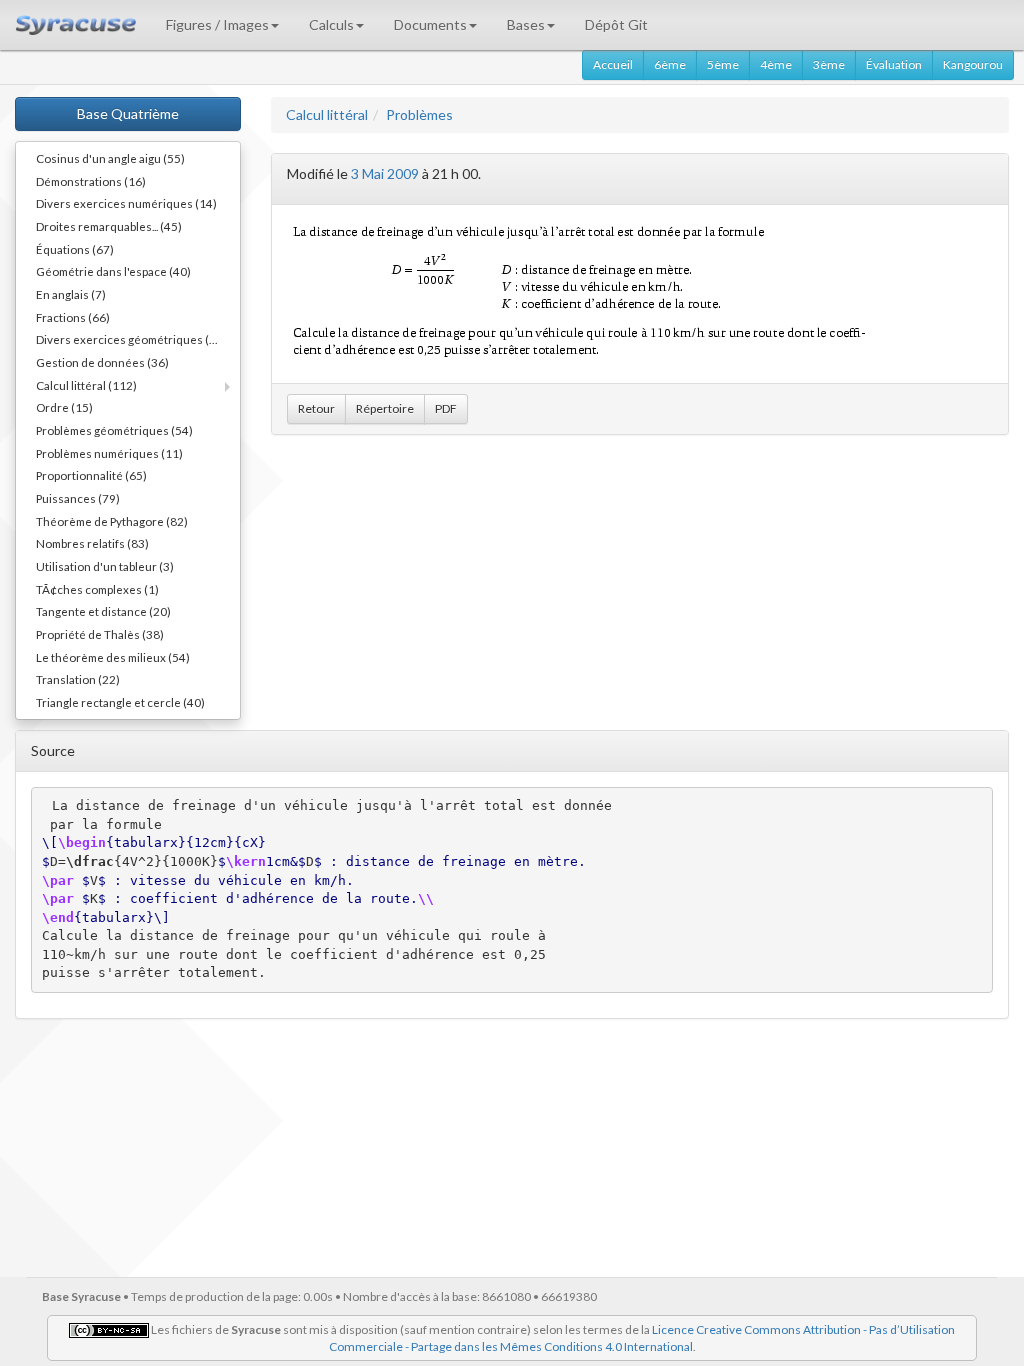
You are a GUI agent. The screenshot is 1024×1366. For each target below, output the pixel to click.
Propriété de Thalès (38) (100, 634)
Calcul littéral (327, 114)
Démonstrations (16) (91, 181)
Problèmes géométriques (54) (114, 430)
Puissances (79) (78, 498)
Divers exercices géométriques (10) (131, 339)
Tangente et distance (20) (103, 611)
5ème (723, 64)
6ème (670, 64)
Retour (316, 408)
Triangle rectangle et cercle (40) (120, 702)
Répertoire (385, 408)
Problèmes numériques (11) (109, 453)
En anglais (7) (71, 294)
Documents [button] (430, 24)
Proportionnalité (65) (91, 475)
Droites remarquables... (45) (109, 226)
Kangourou (973, 64)
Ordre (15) (64, 407)
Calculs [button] (331, 24)
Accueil (613, 64)
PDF (446, 408)
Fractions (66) (73, 317)
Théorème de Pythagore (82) (112, 521)
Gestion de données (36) (102, 362)
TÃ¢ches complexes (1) (97, 589)
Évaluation (894, 64)
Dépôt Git (616, 24)
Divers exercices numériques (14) (126, 203)
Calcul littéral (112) (86, 385)
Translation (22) (78, 679)
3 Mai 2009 (385, 173)
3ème (829, 64)
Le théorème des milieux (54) (113, 657)
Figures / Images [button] (217, 24)
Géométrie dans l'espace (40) (113, 271)
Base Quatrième (128, 113)
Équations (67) (75, 249)
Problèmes (419, 114)
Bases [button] (526, 24)
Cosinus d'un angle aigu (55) (110, 158)
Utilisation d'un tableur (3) (105, 566)
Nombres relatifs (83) (92, 543)
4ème (776, 64)
